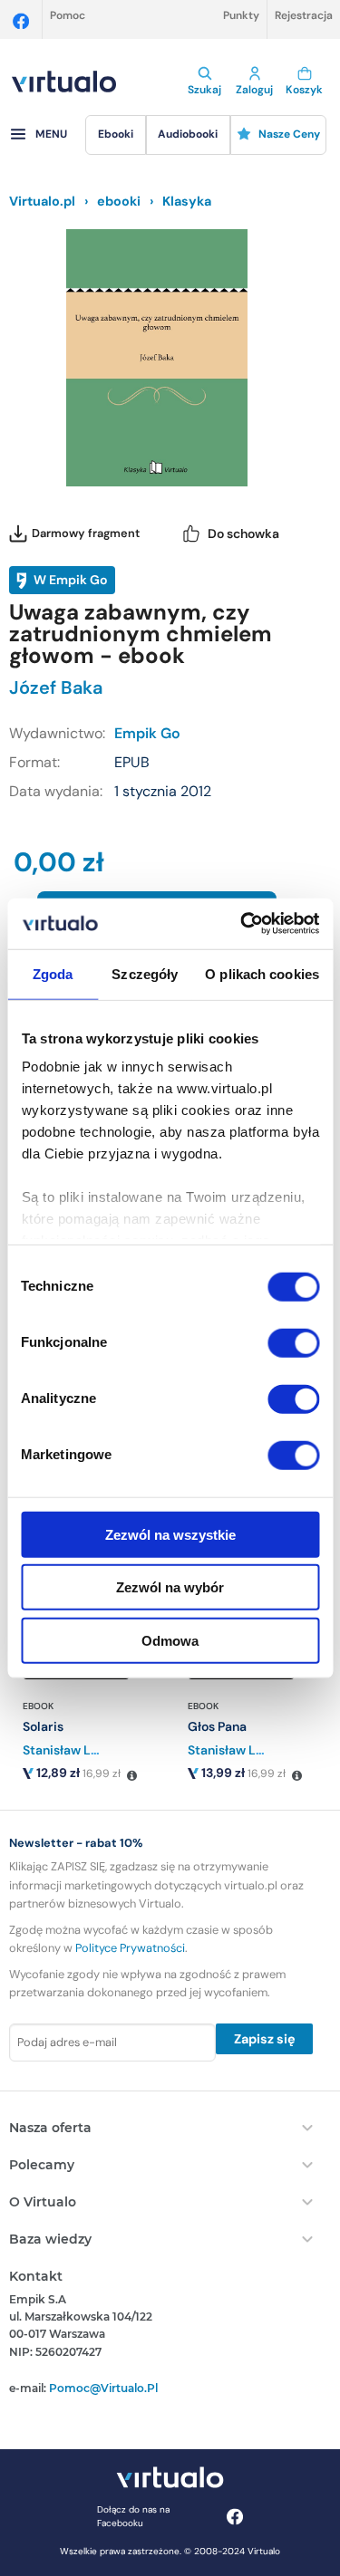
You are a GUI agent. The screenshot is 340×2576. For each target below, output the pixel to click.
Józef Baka (56, 687)
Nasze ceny (289, 134)
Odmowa (170, 1640)
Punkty (241, 15)
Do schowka (243, 533)
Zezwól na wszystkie (170, 1534)
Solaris (43, 1726)
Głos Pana (217, 1726)
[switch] (293, 1342)
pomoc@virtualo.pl (103, 2388)
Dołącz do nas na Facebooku (133, 2516)
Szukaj (204, 90)
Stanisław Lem (66, 1750)
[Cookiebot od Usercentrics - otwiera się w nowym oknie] (242, 924)
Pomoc (68, 15)
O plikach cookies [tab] (262, 973)
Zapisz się (265, 2039)
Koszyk (304, 90)
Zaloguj (254, 90)
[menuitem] (115, 135)
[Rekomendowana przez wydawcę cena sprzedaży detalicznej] (131, 1776)
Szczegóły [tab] (145, 973)
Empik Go (147, 733)
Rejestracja (304, 15)
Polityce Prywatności (130, 1948)
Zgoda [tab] (53, 973)
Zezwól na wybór (170, 1587)
